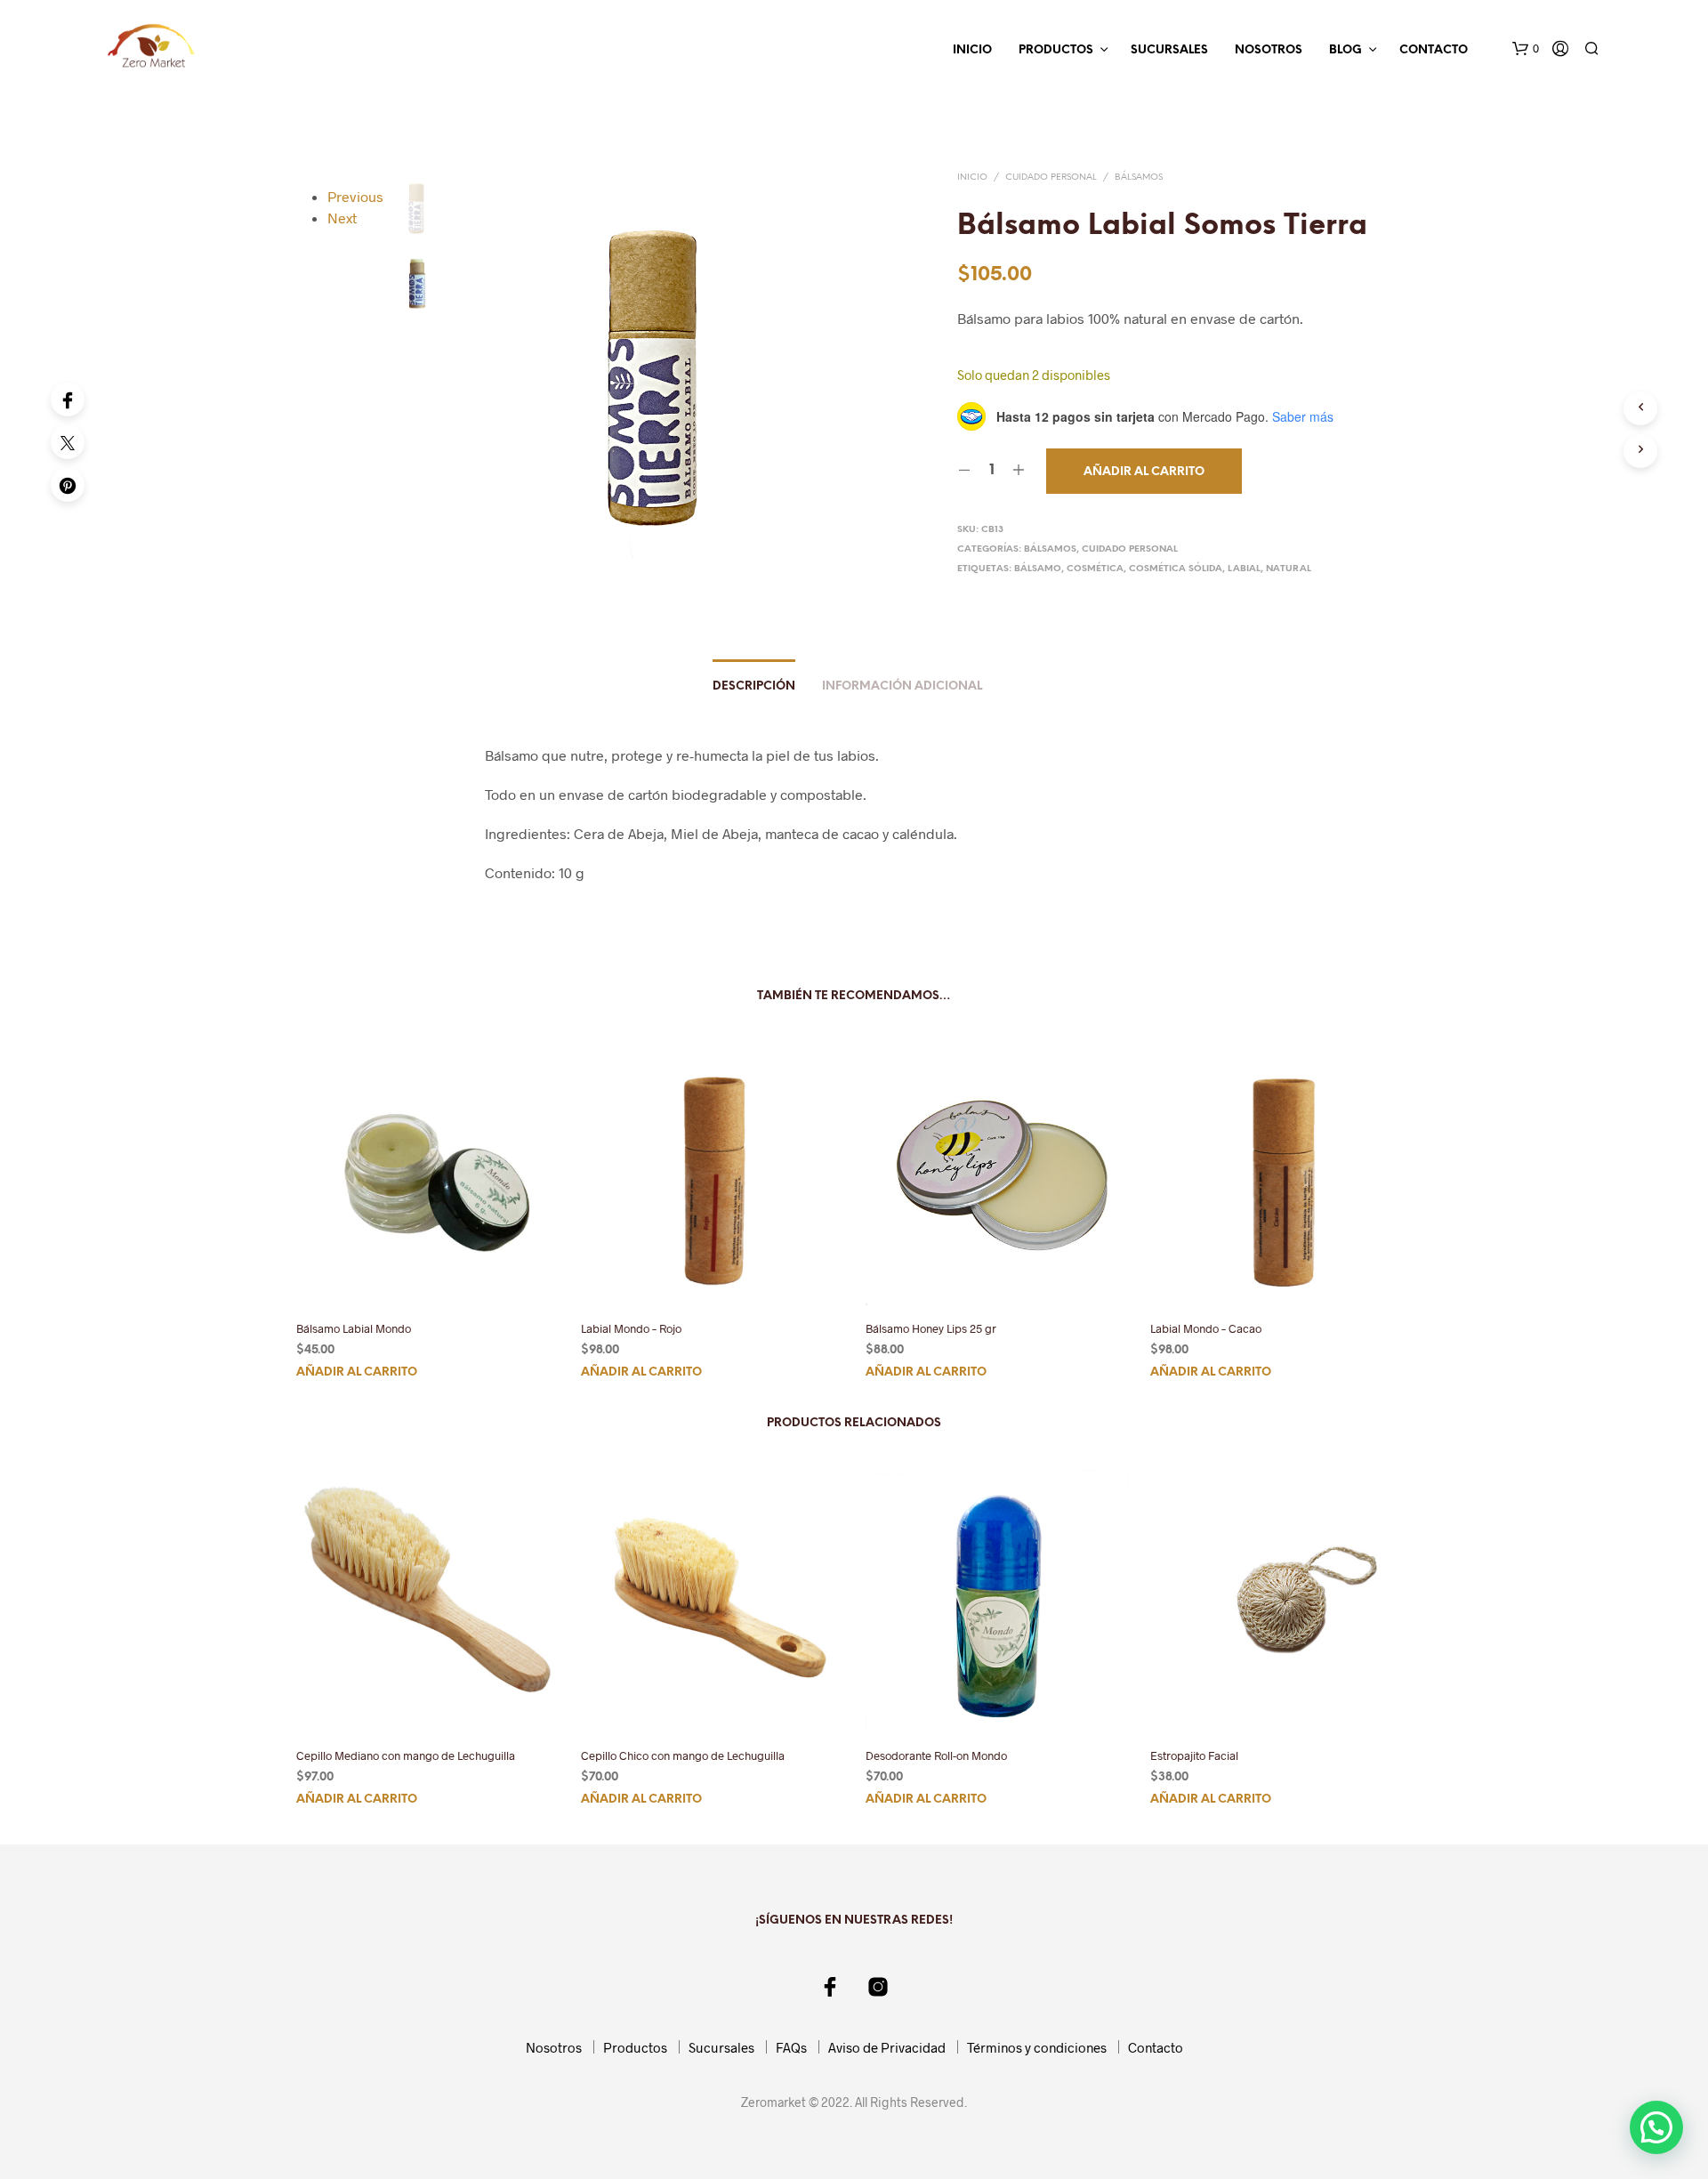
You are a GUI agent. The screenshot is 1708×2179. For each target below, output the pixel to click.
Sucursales (1169, 50)
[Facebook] (68, 399)
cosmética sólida (1176, 569)
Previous (355, 196)
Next (342, 218)
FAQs (791, 2047)
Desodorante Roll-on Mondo (936, 1755)
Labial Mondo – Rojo (631, 1328)
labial (1244, 569)
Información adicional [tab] (902, 686)
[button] (1526, 49)
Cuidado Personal (1051, 178)
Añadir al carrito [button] (357, 1372)
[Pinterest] (68, 485)
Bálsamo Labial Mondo (354, 1328)
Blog (1345, 50)
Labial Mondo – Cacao (1206, 1328)
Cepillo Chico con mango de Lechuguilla (683, 1755)
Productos (1056, 50)
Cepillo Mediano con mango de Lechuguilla (406, 1755)
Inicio (972, 50)
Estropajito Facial (1194, 1755)
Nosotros (1269, 50)
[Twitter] (68, 442)
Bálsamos (1139, 178)
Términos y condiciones (1037, 2047)
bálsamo (1038, 569)
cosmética (1095, 569)
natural (1289, 569)
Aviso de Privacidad (887, 2047)
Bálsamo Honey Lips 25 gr (931, 1328)
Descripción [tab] (754, 686)
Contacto (1434, 50)
